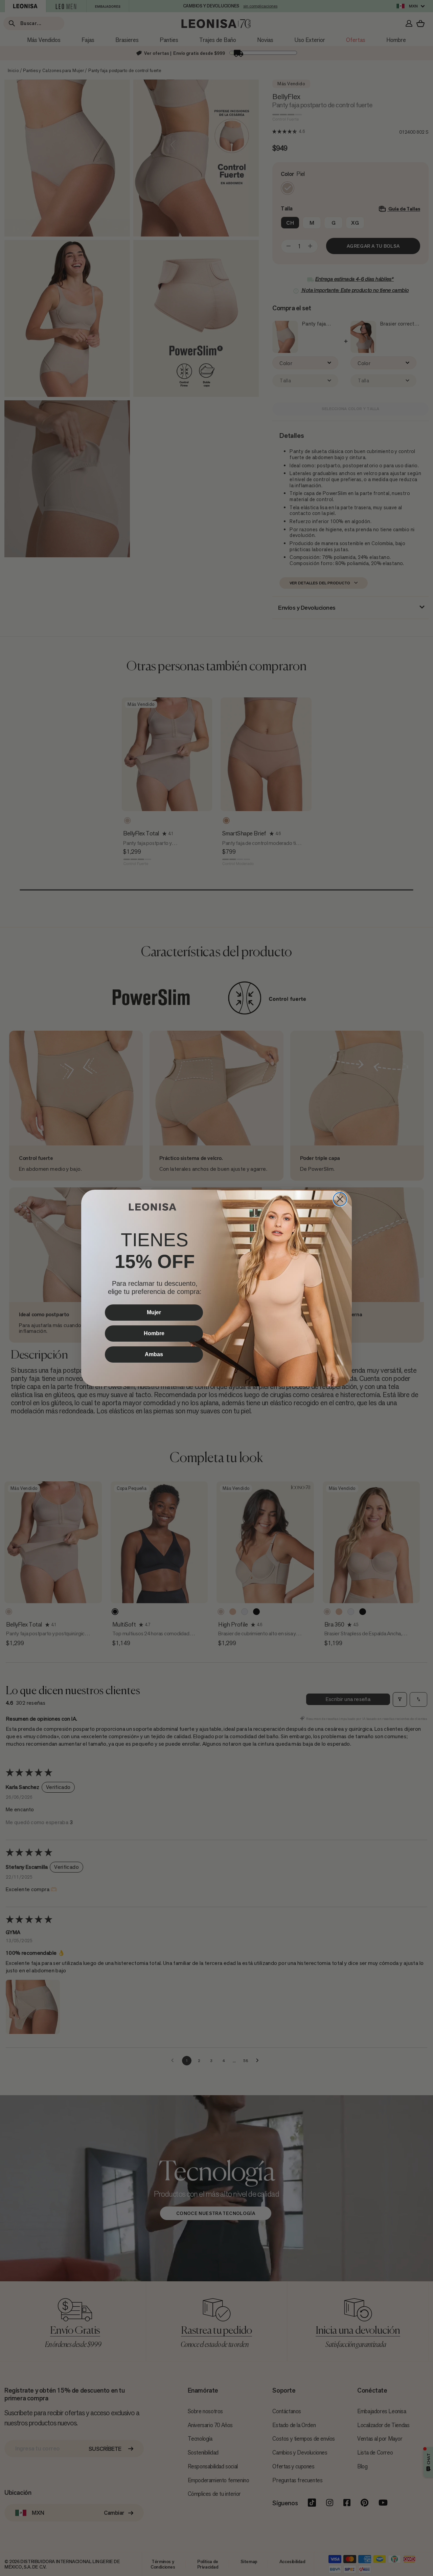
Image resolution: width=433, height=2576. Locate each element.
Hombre (154, 1333)
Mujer (154, 1312)
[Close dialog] (340, 1199)
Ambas (154, 1354)
